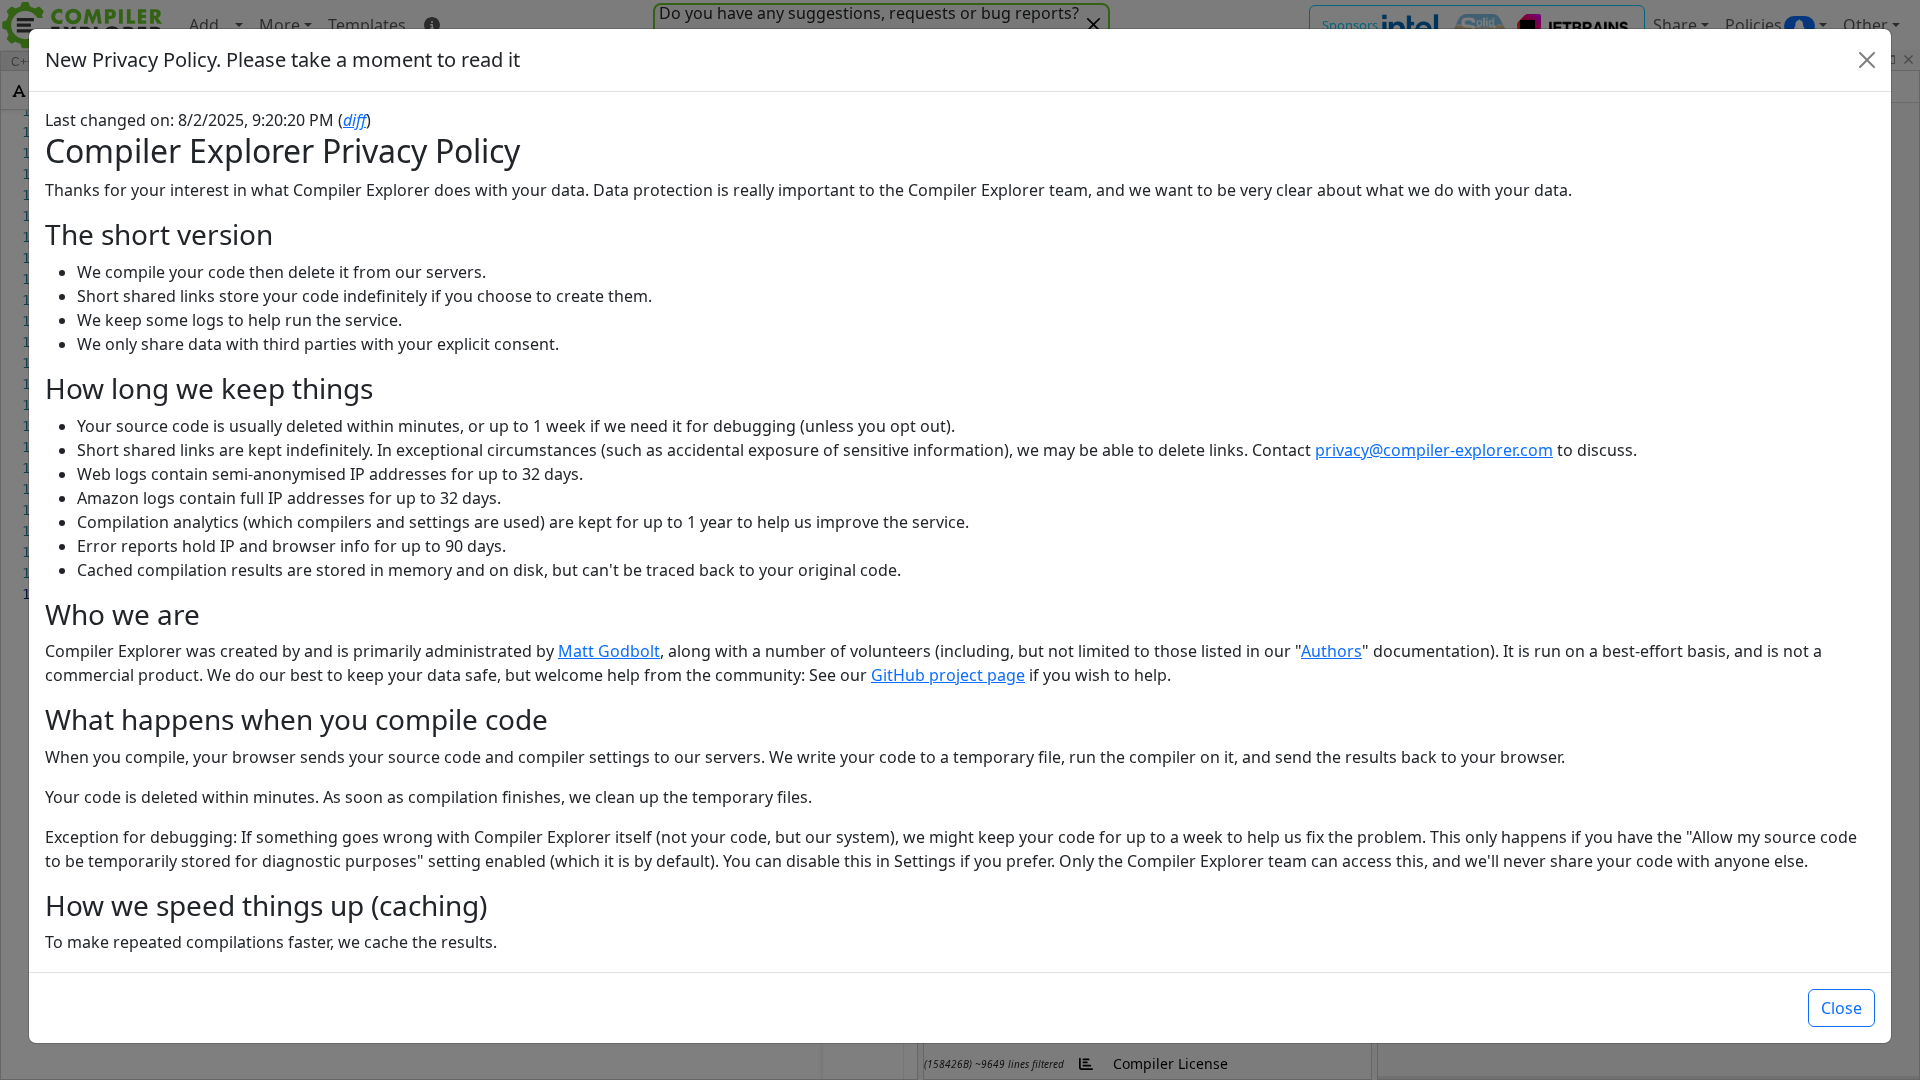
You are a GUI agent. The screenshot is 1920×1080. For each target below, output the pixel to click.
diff (354, 120)
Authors (1331, 651)
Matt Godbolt (609, 651)
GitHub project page (948, 675)
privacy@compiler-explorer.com (1434, 450)
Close (1841, 1008)
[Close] (1867, 60)
